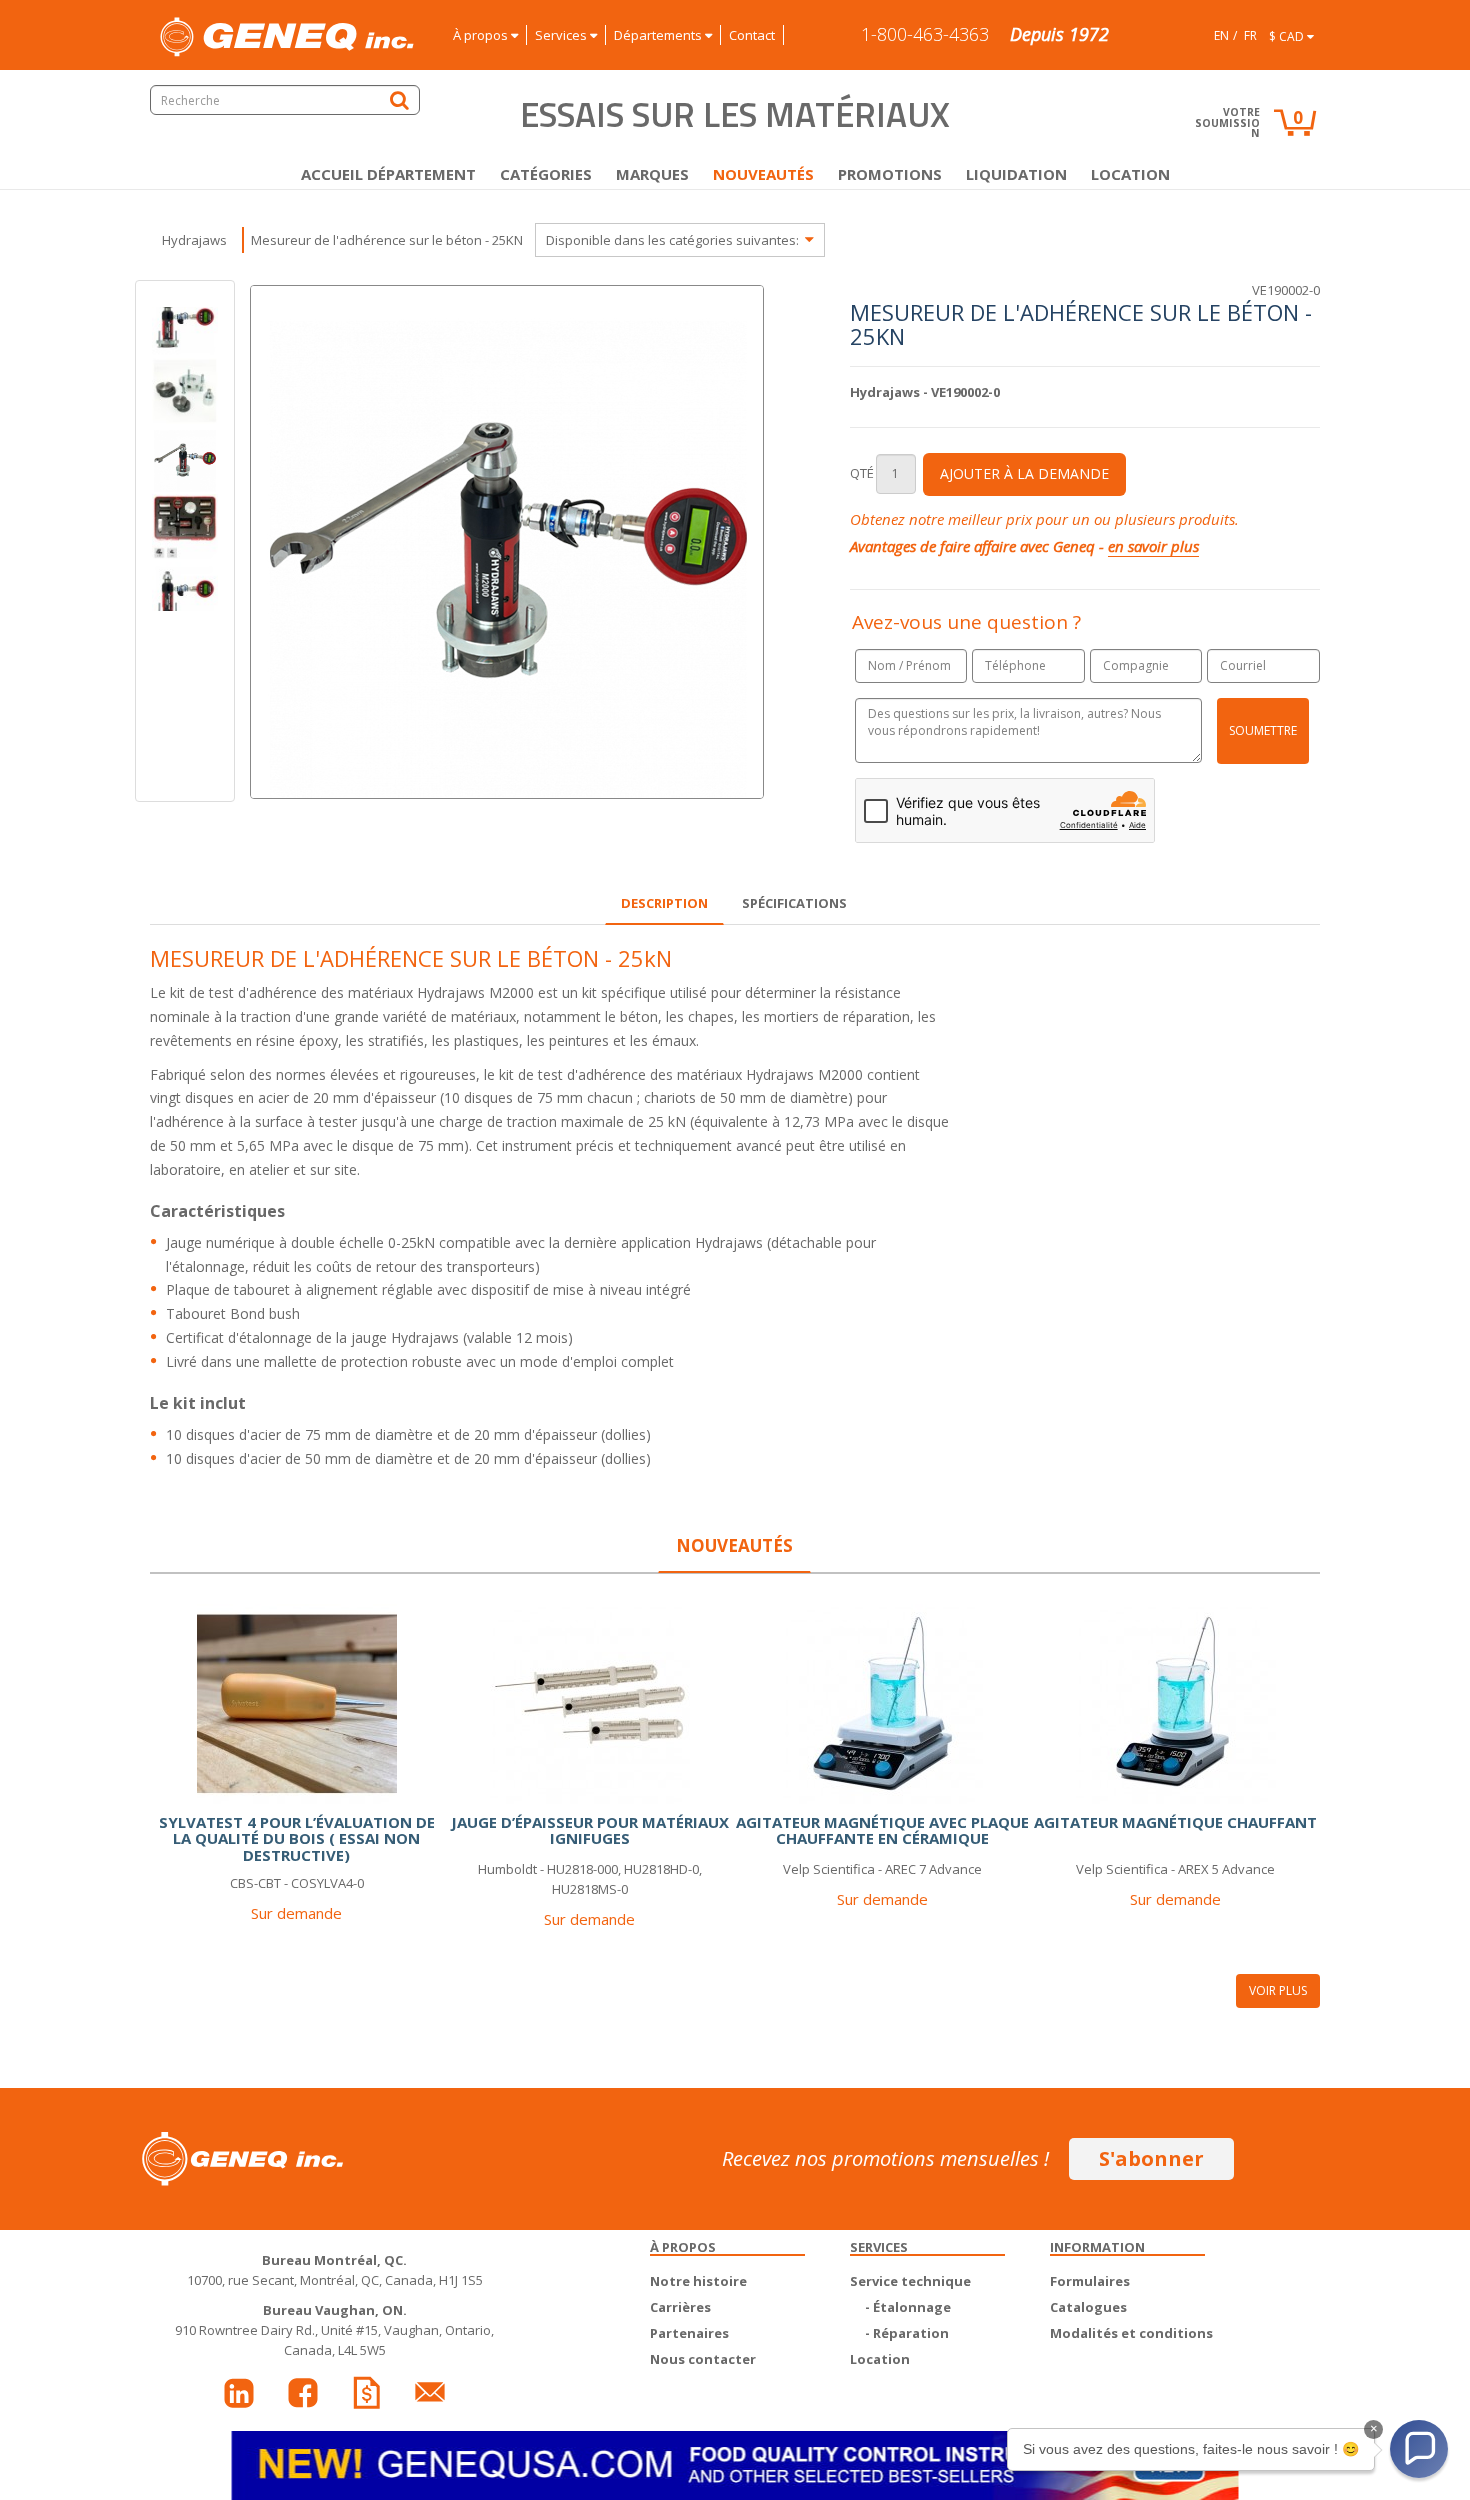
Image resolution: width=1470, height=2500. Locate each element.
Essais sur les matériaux (735, 114)
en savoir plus (1153, 546)
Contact (752, 35)
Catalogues (1088, 2307)
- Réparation (907, 2333)
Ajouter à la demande (1024, 473)
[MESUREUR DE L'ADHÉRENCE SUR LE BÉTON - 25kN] (185, 391)
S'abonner (1151, 2158)
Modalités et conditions (1131, 2333)
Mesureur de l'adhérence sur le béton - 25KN (387, 240)
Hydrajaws (194, 240)
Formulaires (1090, 2281)
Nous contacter (703, 2359)
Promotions (890, 174)
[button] (1419, 2449)
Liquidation (1016, 174)
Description (664, 903)
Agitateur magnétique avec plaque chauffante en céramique (882, 1830)
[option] (185, 459)
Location (1130, 174)
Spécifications (794, 903)
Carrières (680, 2307)
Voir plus (1278, 1990)
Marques (652, 174)
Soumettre (1263, 730)
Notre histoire (698, 2281)
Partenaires (689, 2333)
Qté (862, 473)
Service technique (910, 2281)
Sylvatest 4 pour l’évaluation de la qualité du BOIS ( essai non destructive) (297, 1838)
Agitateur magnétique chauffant (1175, 1822)
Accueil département (388, 174)
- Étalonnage (908, 2307)
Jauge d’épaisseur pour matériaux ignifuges (590, 1830)
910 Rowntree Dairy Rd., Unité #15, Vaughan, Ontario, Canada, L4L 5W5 (334, 2330)
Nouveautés (763, 174)
